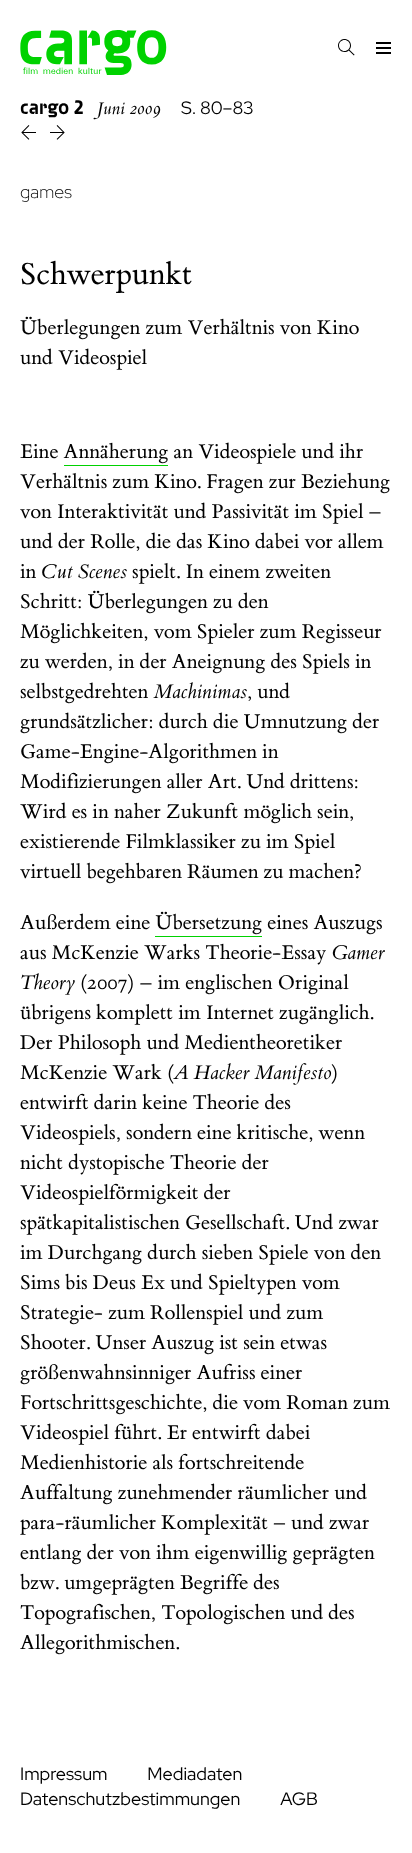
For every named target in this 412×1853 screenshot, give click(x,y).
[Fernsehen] (30, 135)
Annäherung (116, 452)
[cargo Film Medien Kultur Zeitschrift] (93, 69)
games (46, 192)
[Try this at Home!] (57, 135)
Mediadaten (194, 1774)
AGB (299, 1799)
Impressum (63, 1774)
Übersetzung (208, 923)
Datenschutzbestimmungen (130, 1799)
